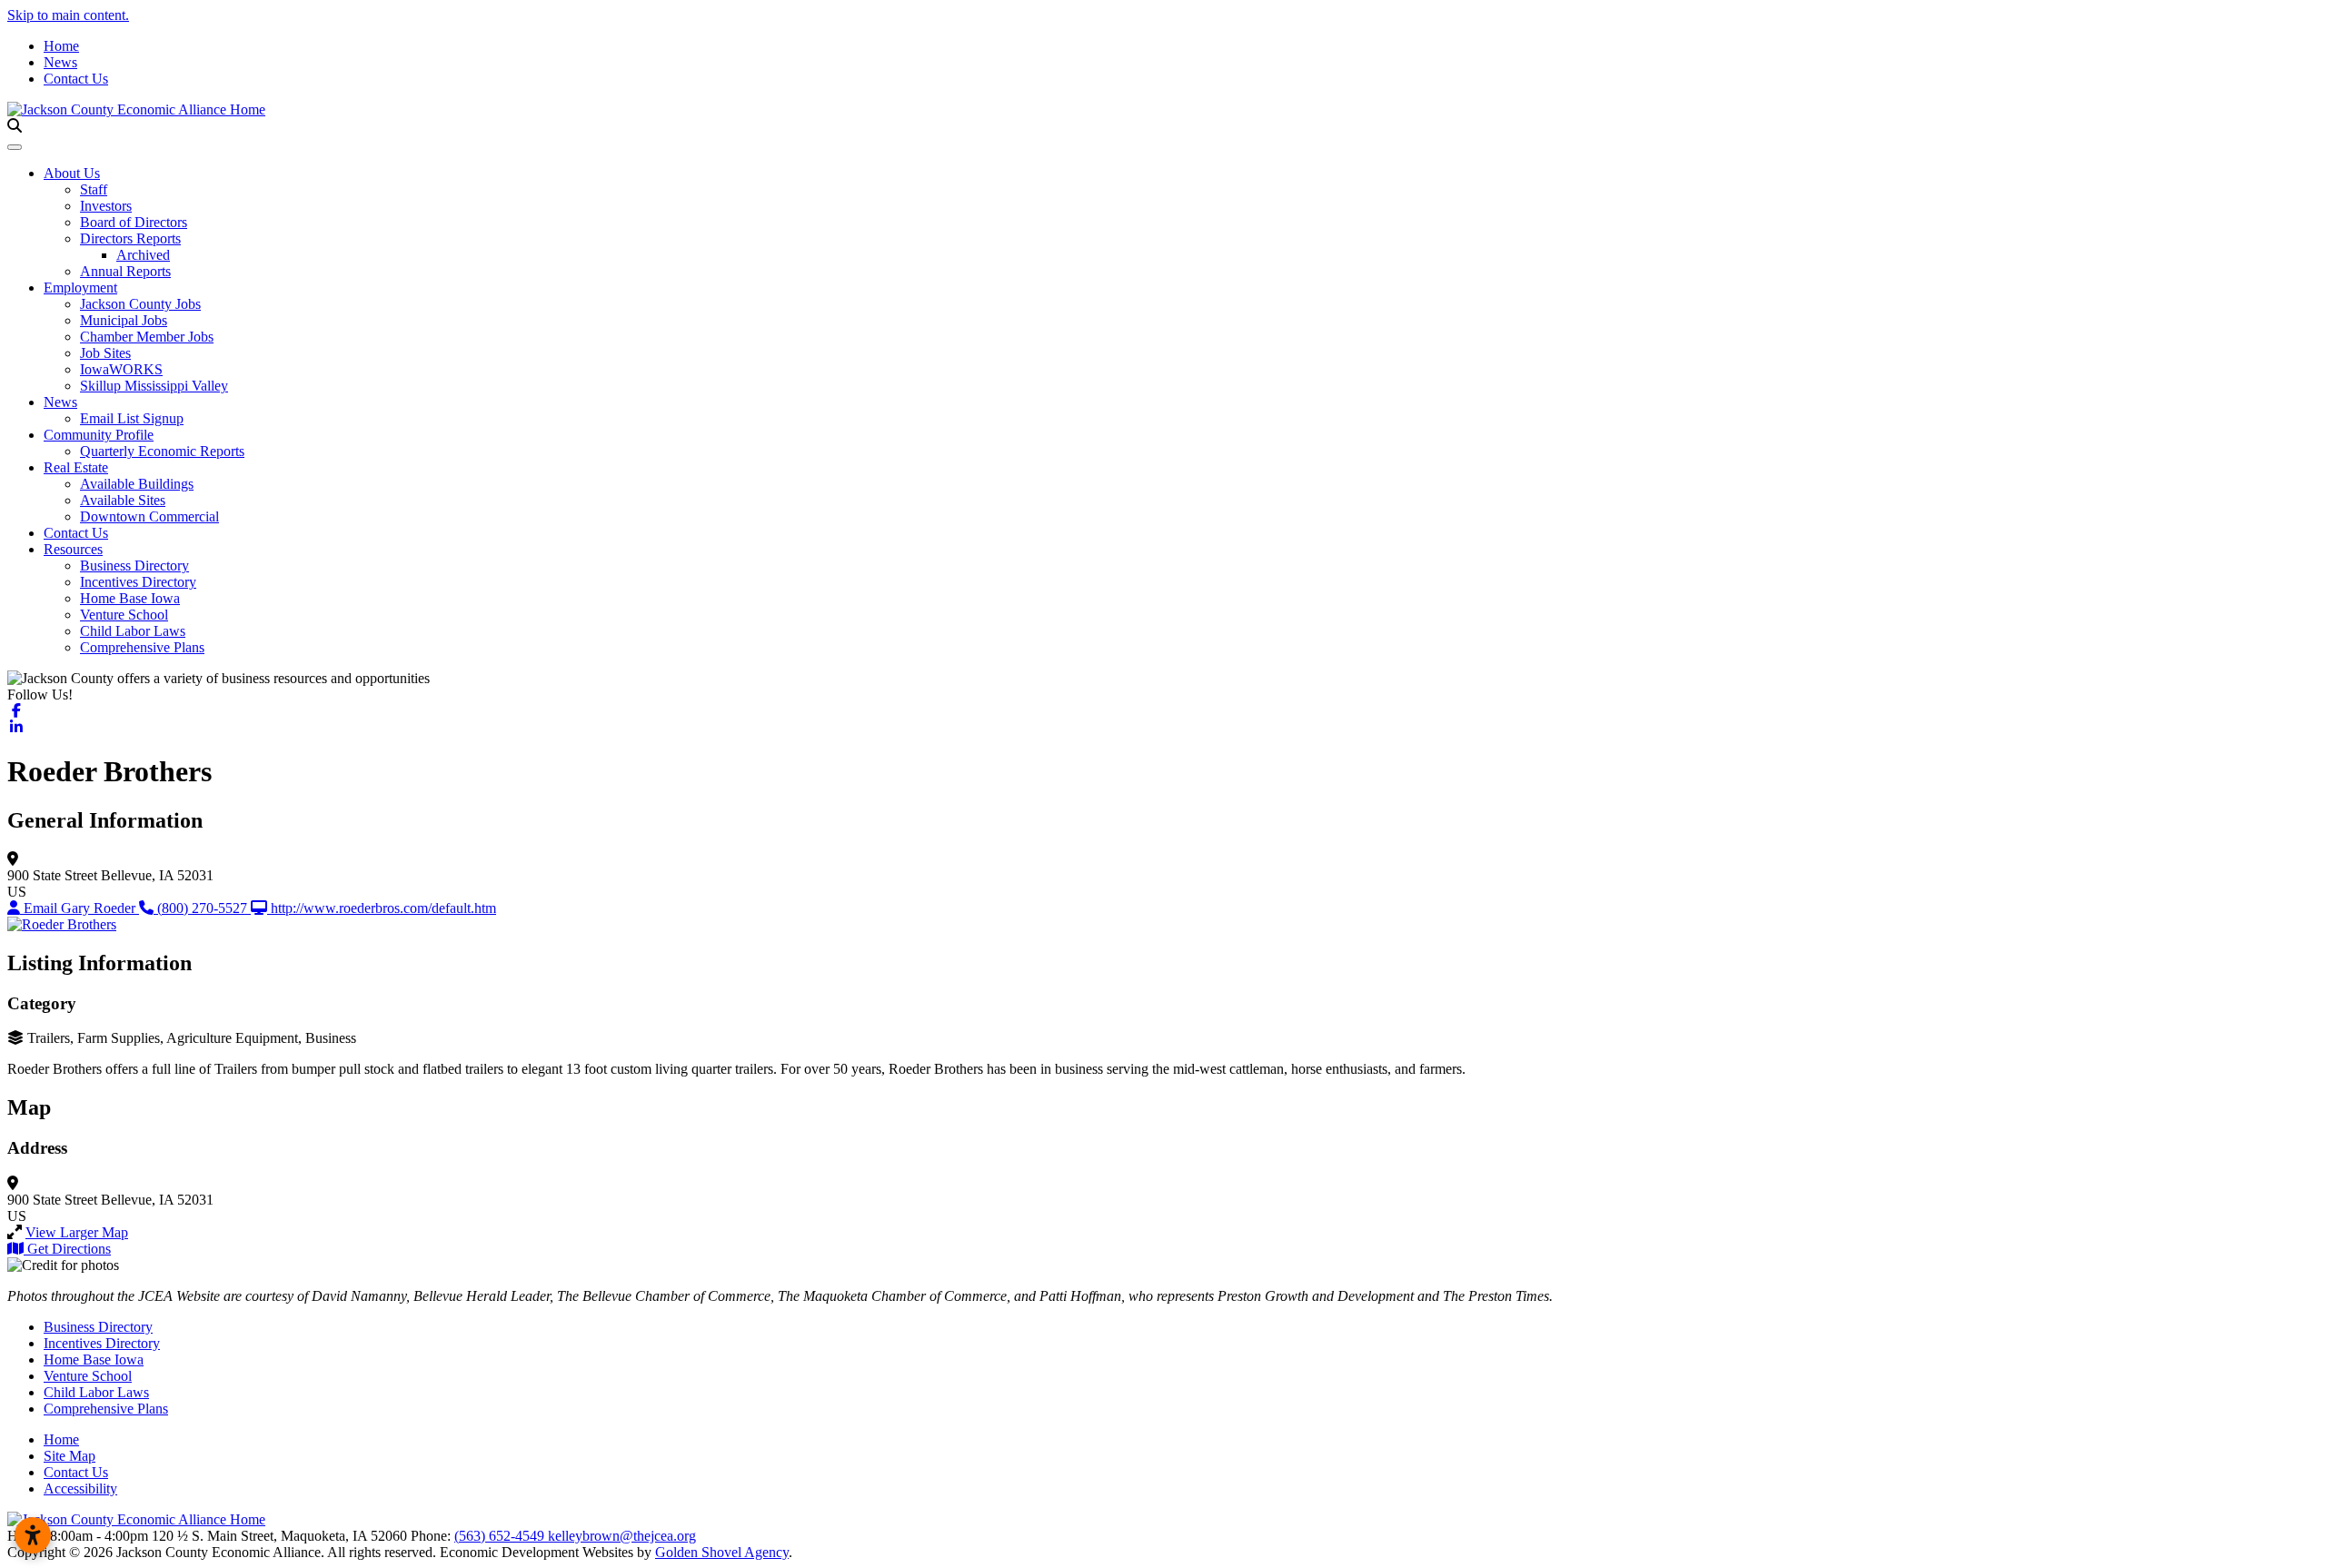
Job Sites (105, 353)
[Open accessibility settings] (33, 1535)
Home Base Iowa (130, 598)
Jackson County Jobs (140, 304)
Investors (106, 206)
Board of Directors (134, 222)
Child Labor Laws (133, 631)
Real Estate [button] (76, 467)
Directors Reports (130, 238)
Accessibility (80, 1489)
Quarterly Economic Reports (162, 451)
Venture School (124, 615)
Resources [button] (73, 549)
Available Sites (123, 500)
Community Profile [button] (99, 435)
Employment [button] (80, 288)
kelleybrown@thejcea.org (622, 1536)
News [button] (60, 402)
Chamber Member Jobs (147, 337)
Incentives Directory (138, 582)
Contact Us (76, 79)
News (60, 62)
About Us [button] (72, 173)
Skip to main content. (68, 15)
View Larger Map (77, 1232)
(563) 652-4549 (501, 1536)
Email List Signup (132, 418)
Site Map (70, 1456)
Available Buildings (137, 484)
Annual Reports (125, 271)
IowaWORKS (121, 369)
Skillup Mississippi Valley (154, 386)
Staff (94, 189)
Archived (143, 255)
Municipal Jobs (124, 320)
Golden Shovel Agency (722, 1552)
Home (61, 46)
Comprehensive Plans (142, 647)
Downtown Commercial (149, 516)
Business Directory (134, 566)
